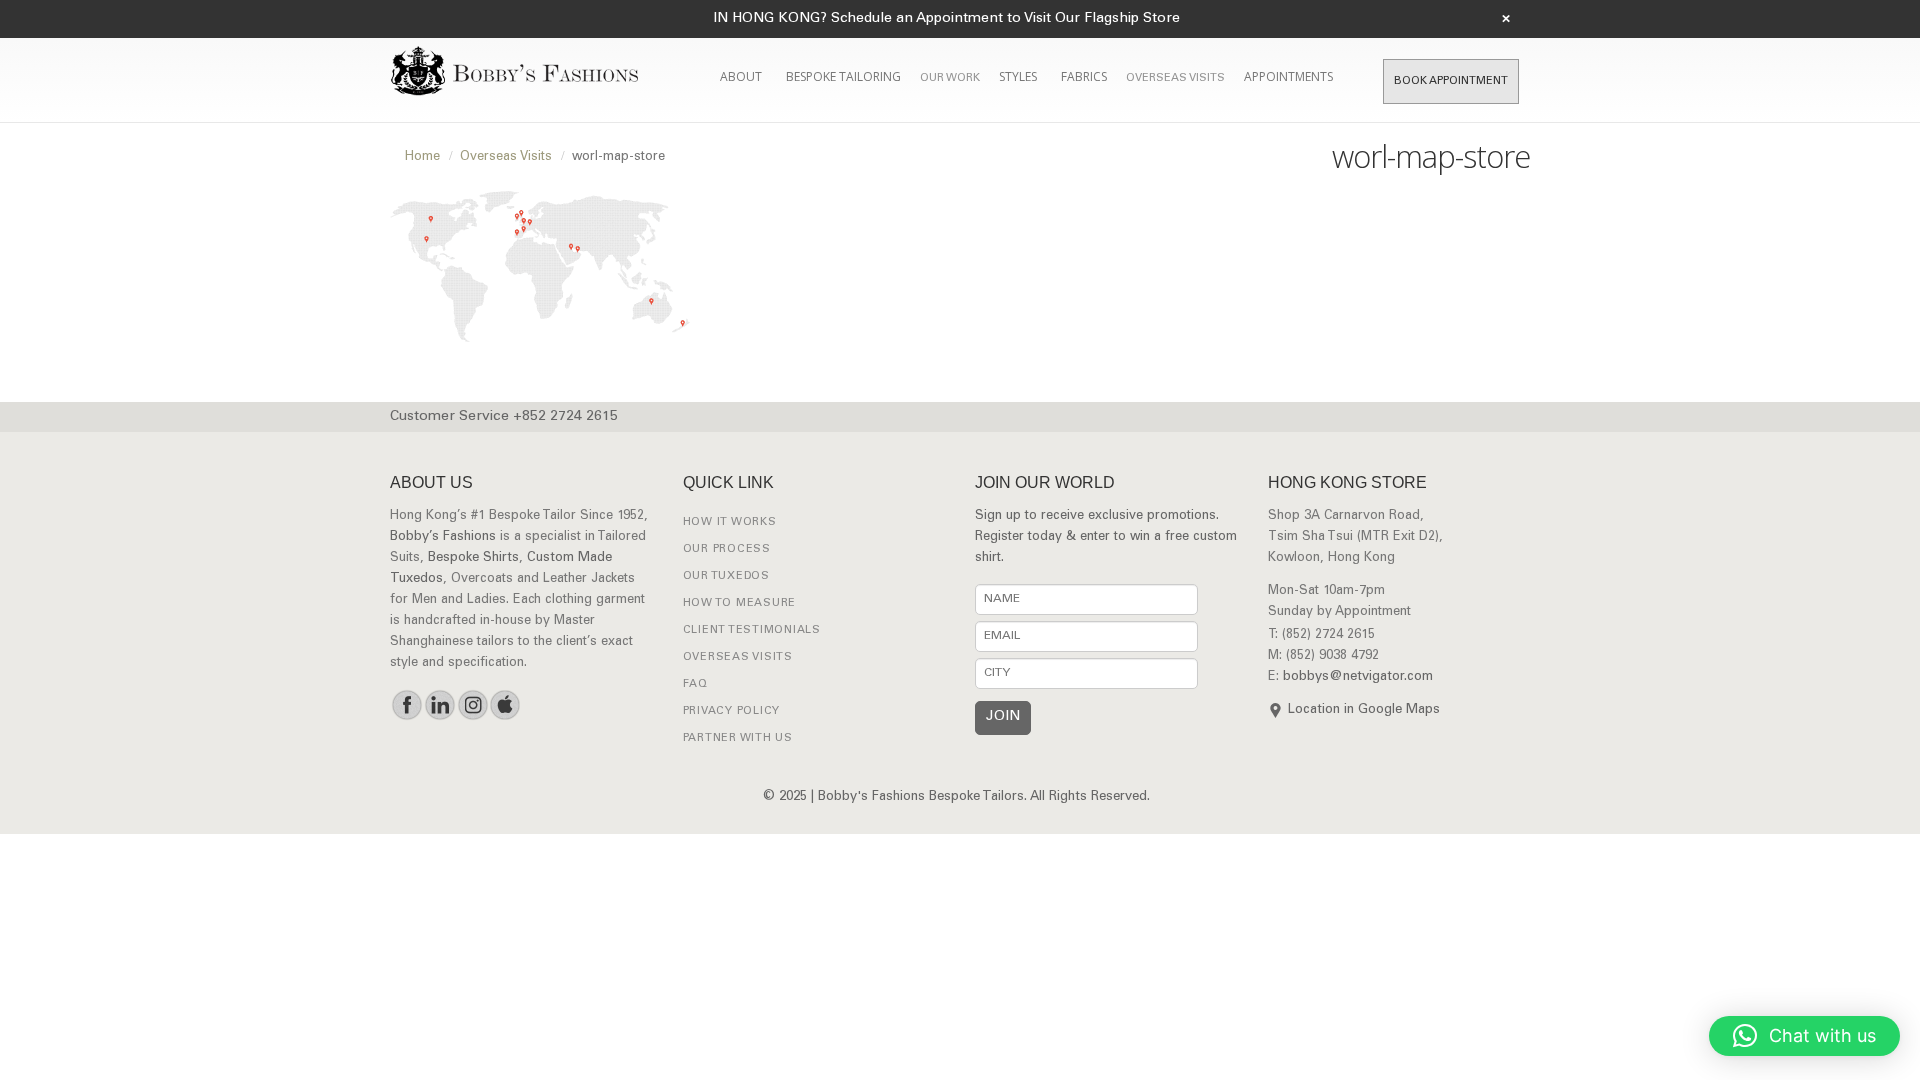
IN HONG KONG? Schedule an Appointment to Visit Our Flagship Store (946, 19)
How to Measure (740, 603)
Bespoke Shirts (473, 558)
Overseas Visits (1175, 78)
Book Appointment (1451, 81)
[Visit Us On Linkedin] (439, 705)
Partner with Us (738, 738)
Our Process (727, 549)
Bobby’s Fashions (443, 537)
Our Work (950, 78)
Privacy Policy (732, 711)
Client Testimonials (752, 630)
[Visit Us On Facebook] (406, 705)
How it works (730, 522)
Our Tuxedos (726, 576)
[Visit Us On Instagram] (472, 705)
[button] (1804, 1036)
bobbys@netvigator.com (1358, 677)
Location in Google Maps (1364, 710)
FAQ (695, 684)
